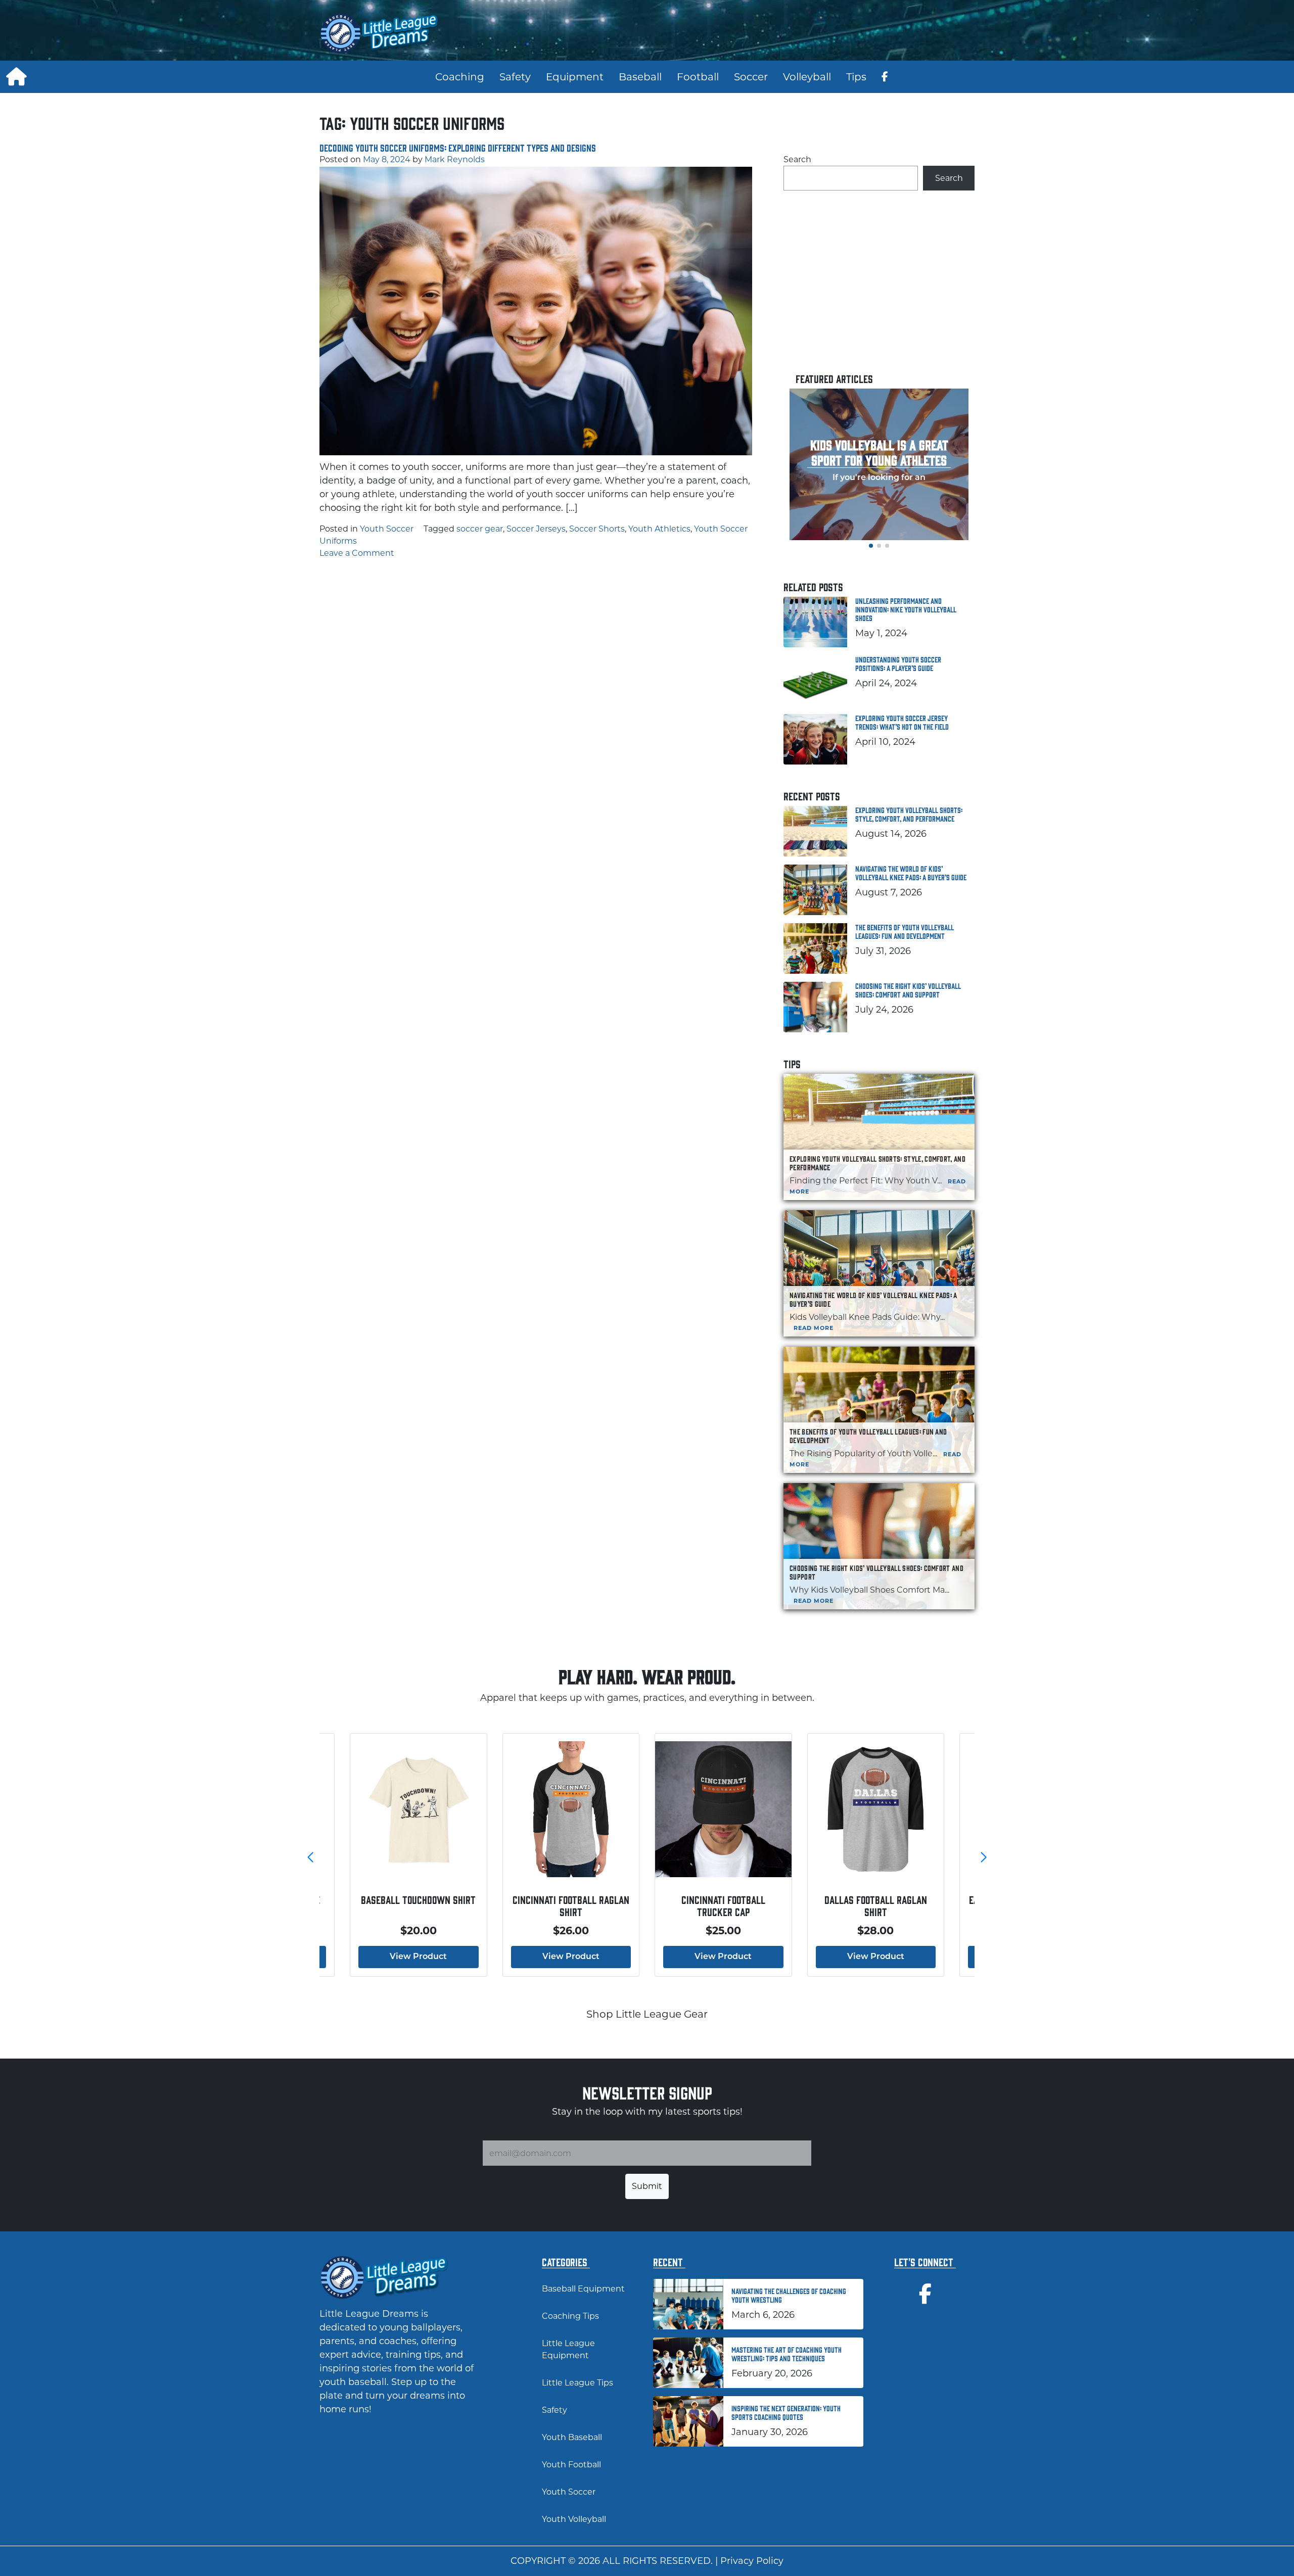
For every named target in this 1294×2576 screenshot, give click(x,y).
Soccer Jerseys (536, 529)
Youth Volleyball (574, 2519)
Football (698, 77)
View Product (418, 1957)
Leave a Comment (357, 553)
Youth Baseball (572, 2437)
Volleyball (807, 77)
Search (797, 159)
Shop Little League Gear (647, 2014)
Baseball (640, 77)
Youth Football (571, 2465)
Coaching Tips (570, 2316)
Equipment (575, 77)
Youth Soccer (387, 529)
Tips (856, 77)
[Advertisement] (814, 33)
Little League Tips (577, 2383)
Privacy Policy (752, 2561)
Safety (515, 77)
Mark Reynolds (455, 159)
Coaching (460, 77)
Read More (814, 1328)
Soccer (751, 77)
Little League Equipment (568, 2349)
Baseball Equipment (583, 2289)
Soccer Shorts (597, 529)
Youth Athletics (659, 529)
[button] (871, 546)
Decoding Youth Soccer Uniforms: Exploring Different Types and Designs (458, 148)
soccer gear (480, 529)
